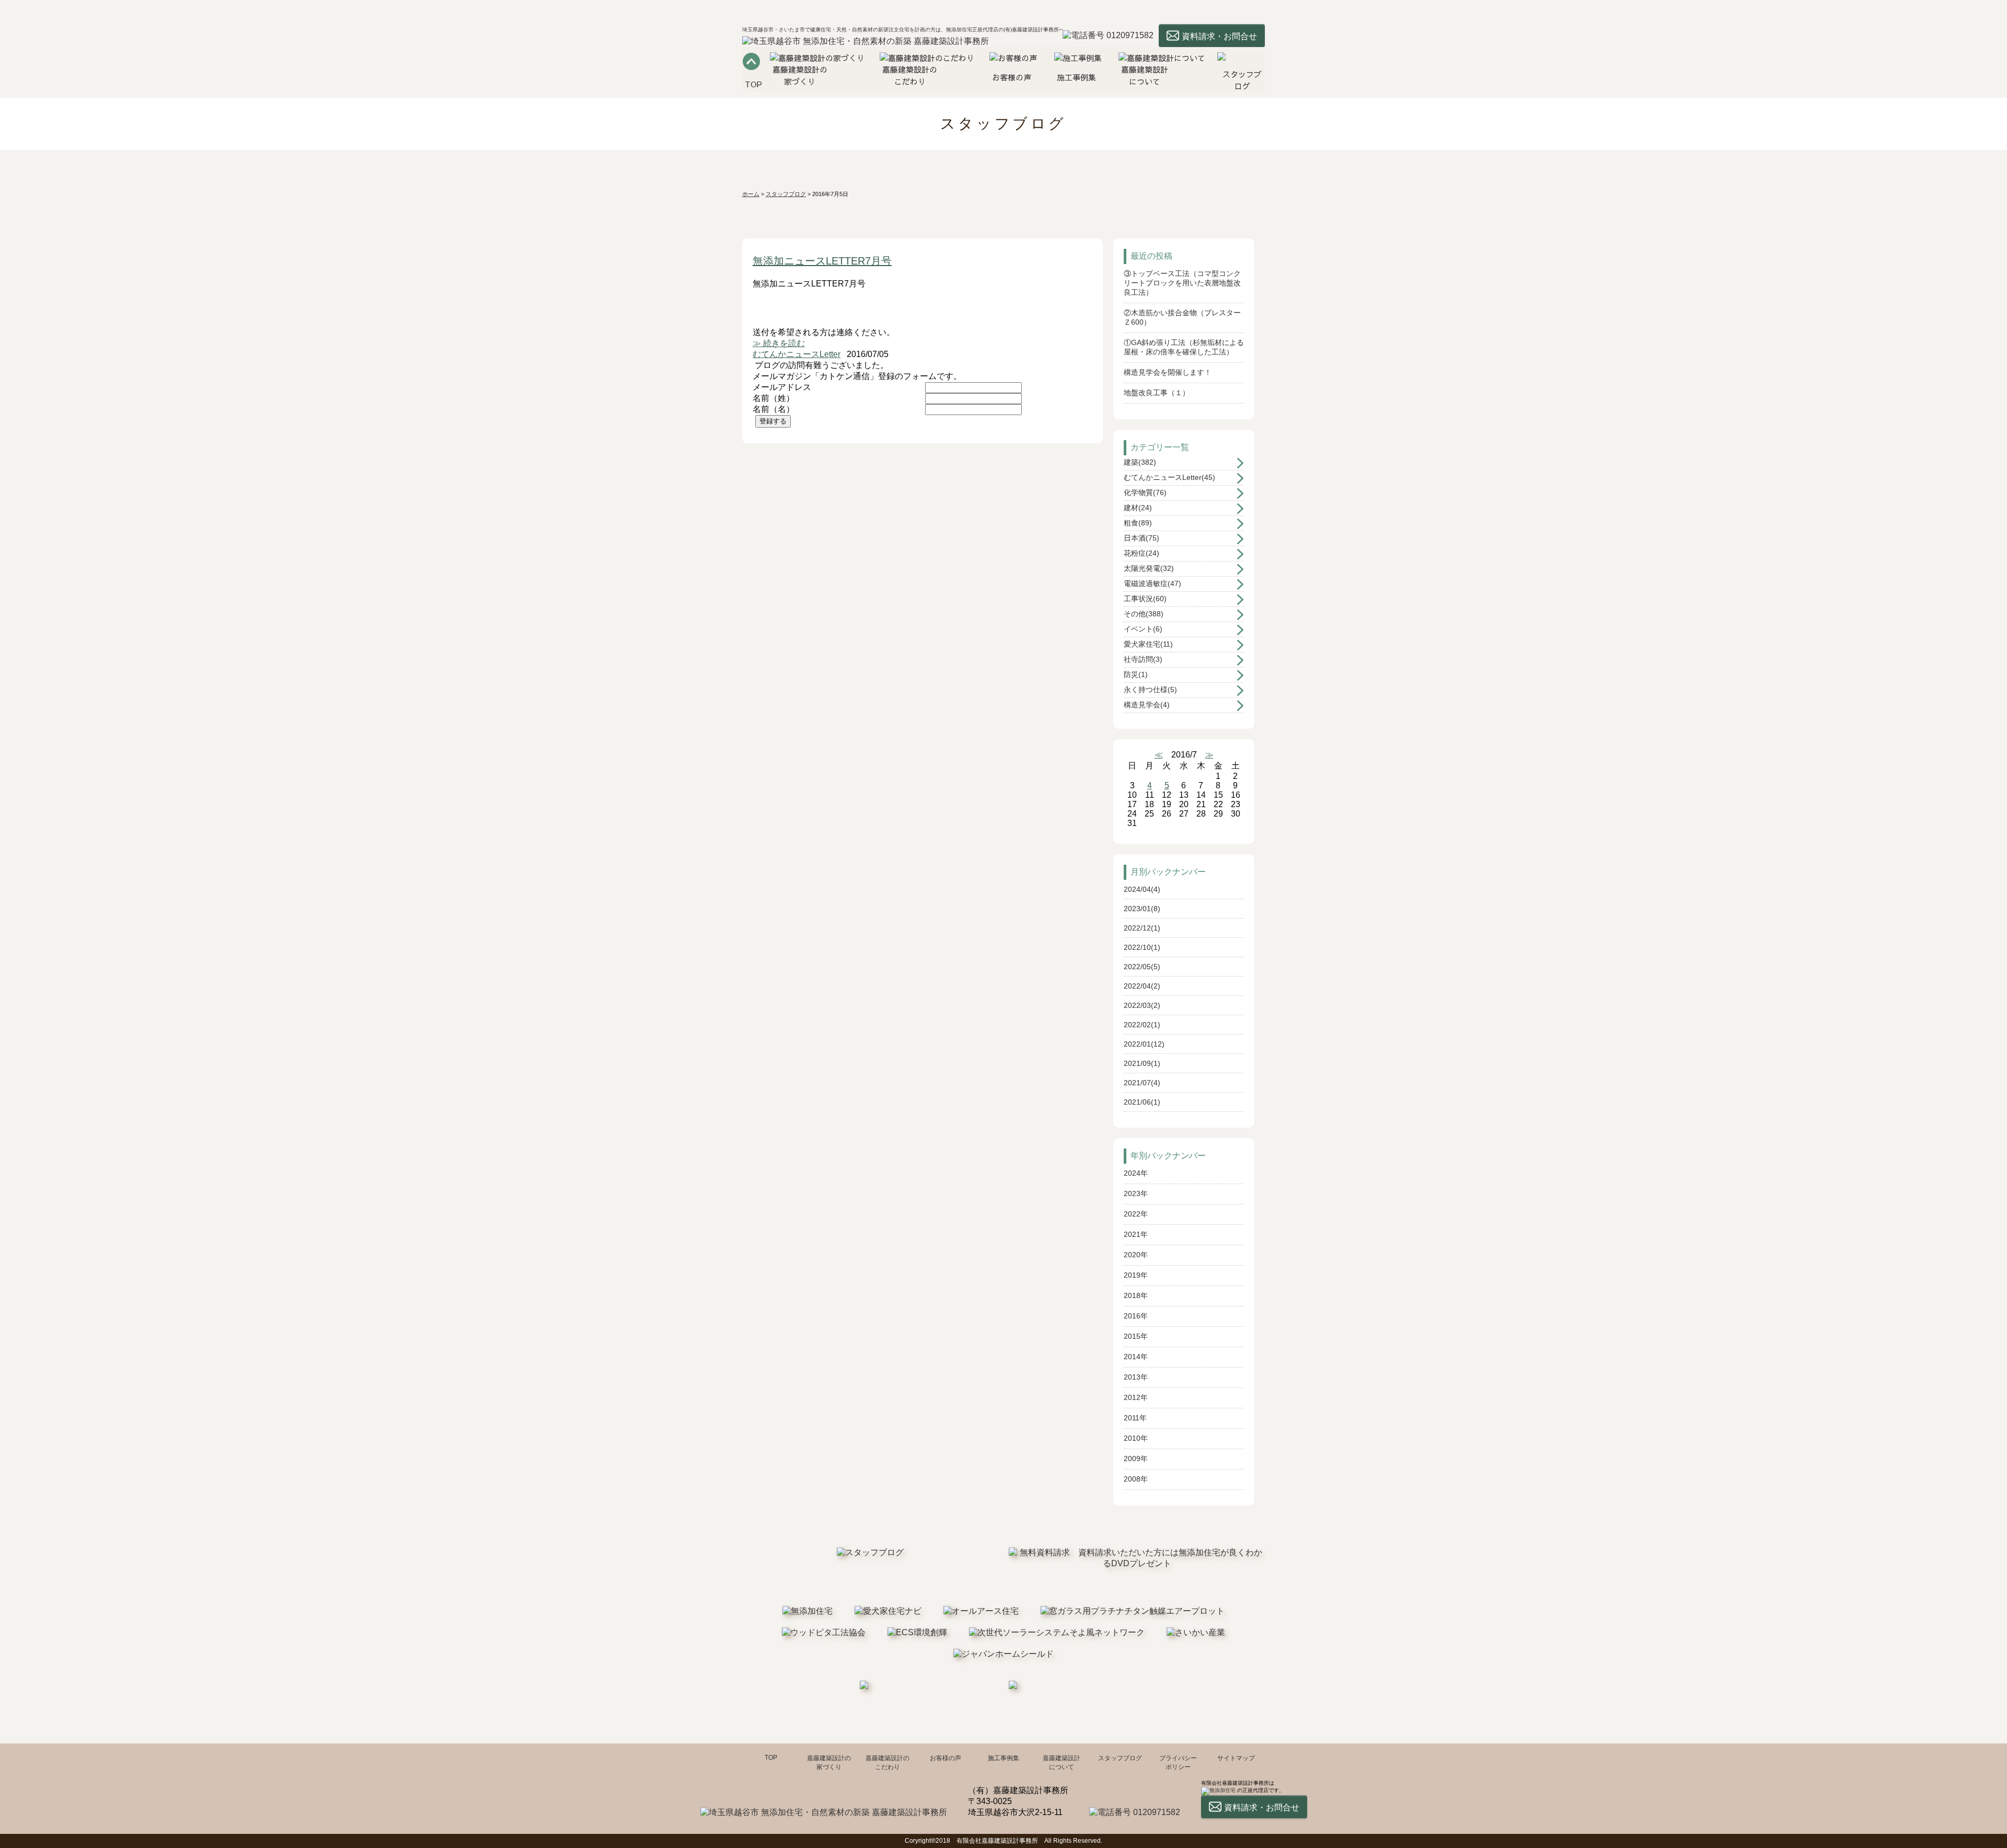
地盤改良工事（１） (1157, 393)
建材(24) (1138, 508)
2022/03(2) (1142, 1005)
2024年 (1136, 1173)
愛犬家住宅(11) (1148, 644)
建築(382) (1140, 462)
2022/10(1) (1142, 947)
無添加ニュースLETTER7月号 (822, 261)
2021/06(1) (1142, 1102)
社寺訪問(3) (1143, 659)
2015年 (1136, 1336)
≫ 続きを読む (779, 343)
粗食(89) (1138, 523)
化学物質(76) (1145, 492)
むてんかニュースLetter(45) (1169, 477)
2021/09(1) (1142, 1063)
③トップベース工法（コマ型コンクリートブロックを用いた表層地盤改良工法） (1182, 283)
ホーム (751, 194)
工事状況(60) (1145, 599)
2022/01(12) (1144, 1044)
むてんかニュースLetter (797, 354)
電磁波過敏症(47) (1152, 583)
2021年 (1136, 1234)
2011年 (1135, 1418)
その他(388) (1144, 614)
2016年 (1136, 1316)
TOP (771, 1758)
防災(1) (1136, 674)
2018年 (1136, 1295)
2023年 (1136, 1193)
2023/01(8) (1142, 909)
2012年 (1136, 1397)
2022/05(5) (1142, 967)
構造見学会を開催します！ (1168, 372)
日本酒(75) (1141, 538)
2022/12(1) (1142, 928)
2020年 (1136, 1255)
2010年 (1136, 1438)
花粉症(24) (1141, 553)
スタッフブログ (786, 194)
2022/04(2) (1142, 986)
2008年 (1136, 1479)
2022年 (1136, 1214)
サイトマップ (1236, 1758)
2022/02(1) (1142, 1025)
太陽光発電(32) (1149, 568)
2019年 (1136, 1275)
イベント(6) (1143, 629)
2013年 (1136, 1377)
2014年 (1136, 1357)
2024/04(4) (1142, 889)
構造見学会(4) (1147, 705)
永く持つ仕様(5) (1150, 690)
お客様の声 (945, 1758)
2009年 (1136, 1459)
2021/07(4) (1142, 1083)
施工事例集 (1004, 1758)
